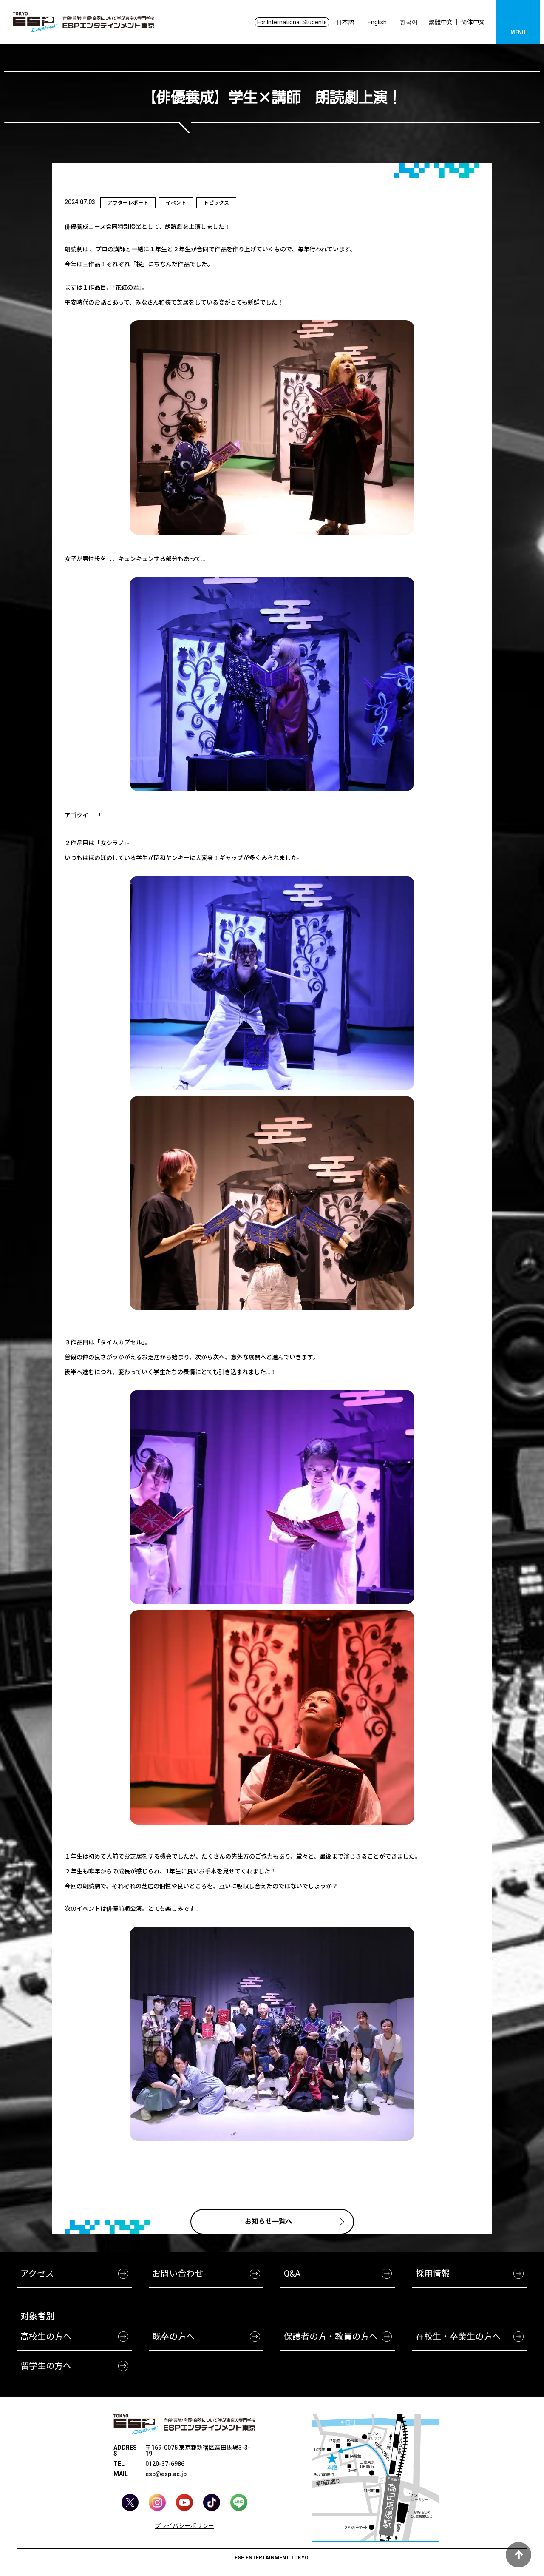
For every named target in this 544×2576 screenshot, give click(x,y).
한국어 (409, 22)
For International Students (292, 22)
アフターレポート (128, 203)
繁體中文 (441, 22)
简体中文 (473, 22)
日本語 (345, 22)
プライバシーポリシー (184, 2526)
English (377, 22)
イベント (176, 203)
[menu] (518, 22)
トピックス (216, 203)
